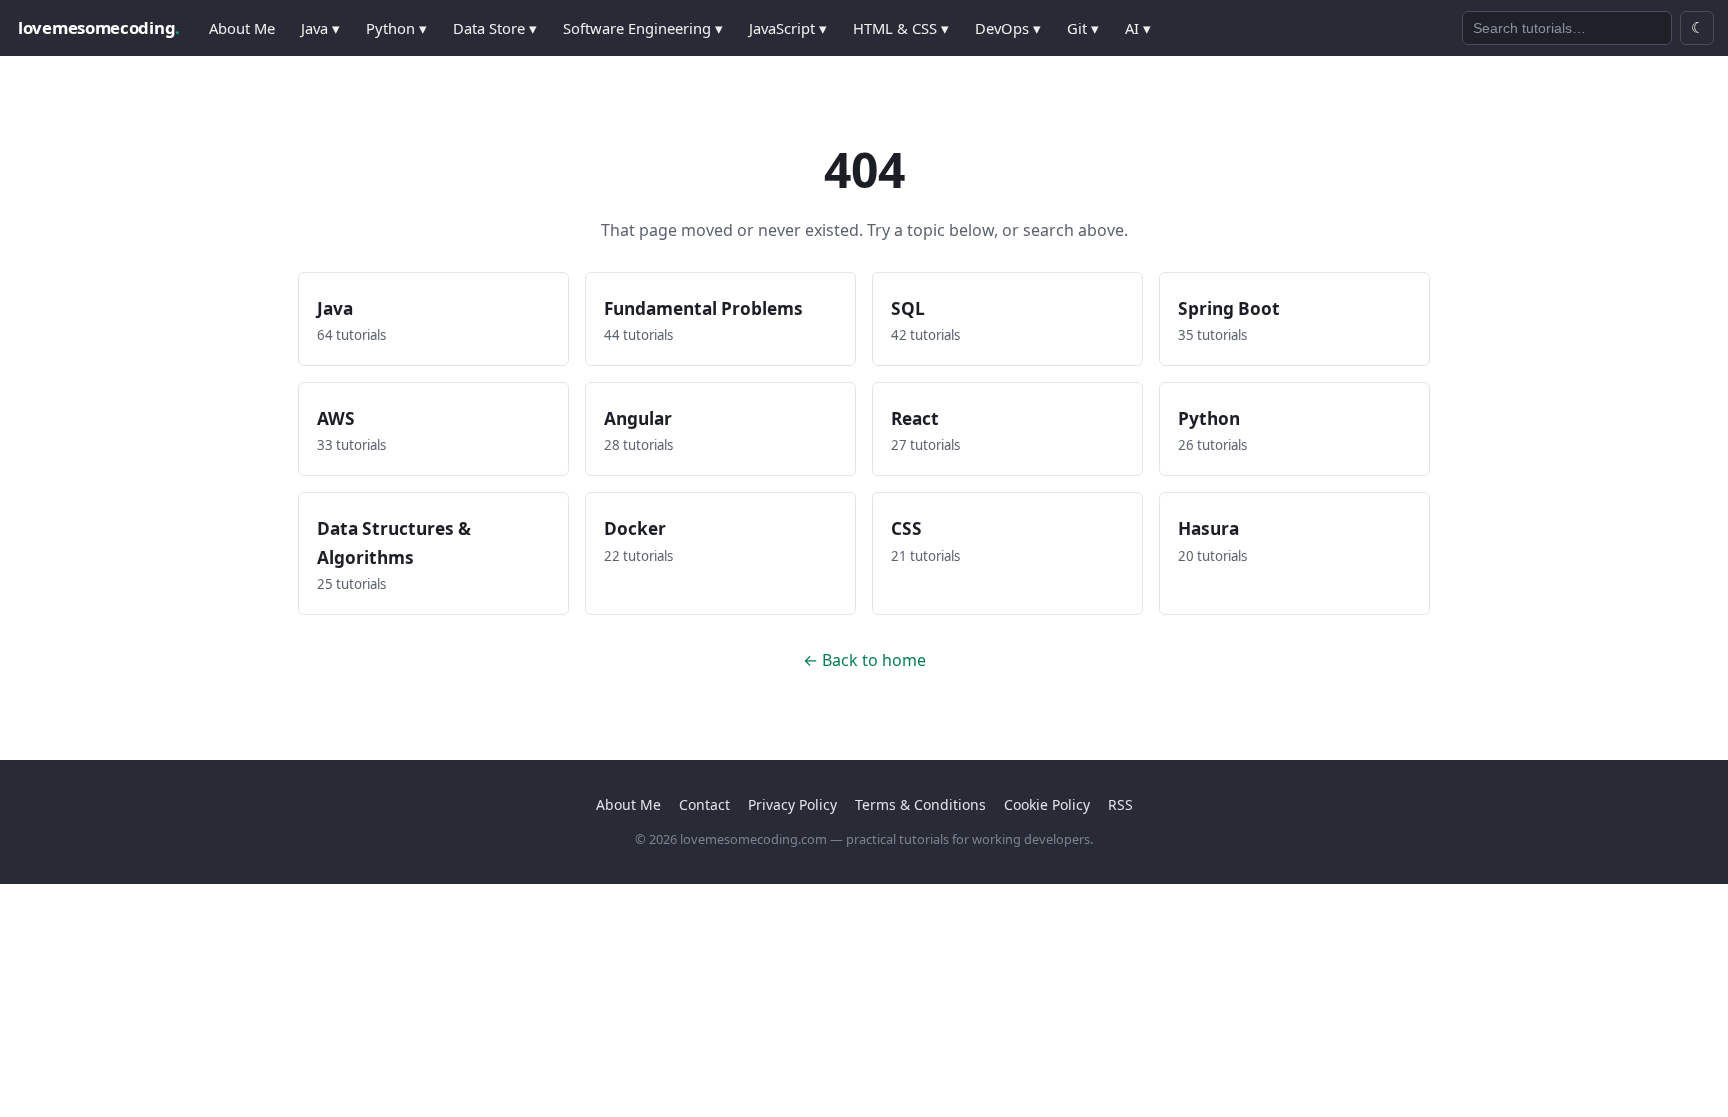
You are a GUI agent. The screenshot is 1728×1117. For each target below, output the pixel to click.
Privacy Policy (792, 804)
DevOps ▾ (1008, 28)
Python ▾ (396, 28)
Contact (704, 804)
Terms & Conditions (920, 804)
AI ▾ (1138, 28)
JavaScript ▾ (788, 28)
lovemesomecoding (99, 27)
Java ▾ (320, 28)
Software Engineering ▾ (643, 28)
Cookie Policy (1047, 804)
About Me (242, 28)
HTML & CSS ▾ (901, 28)
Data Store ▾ (495, 28)
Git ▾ (1083, 28)
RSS (1120, 804)
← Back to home (864, 660)
